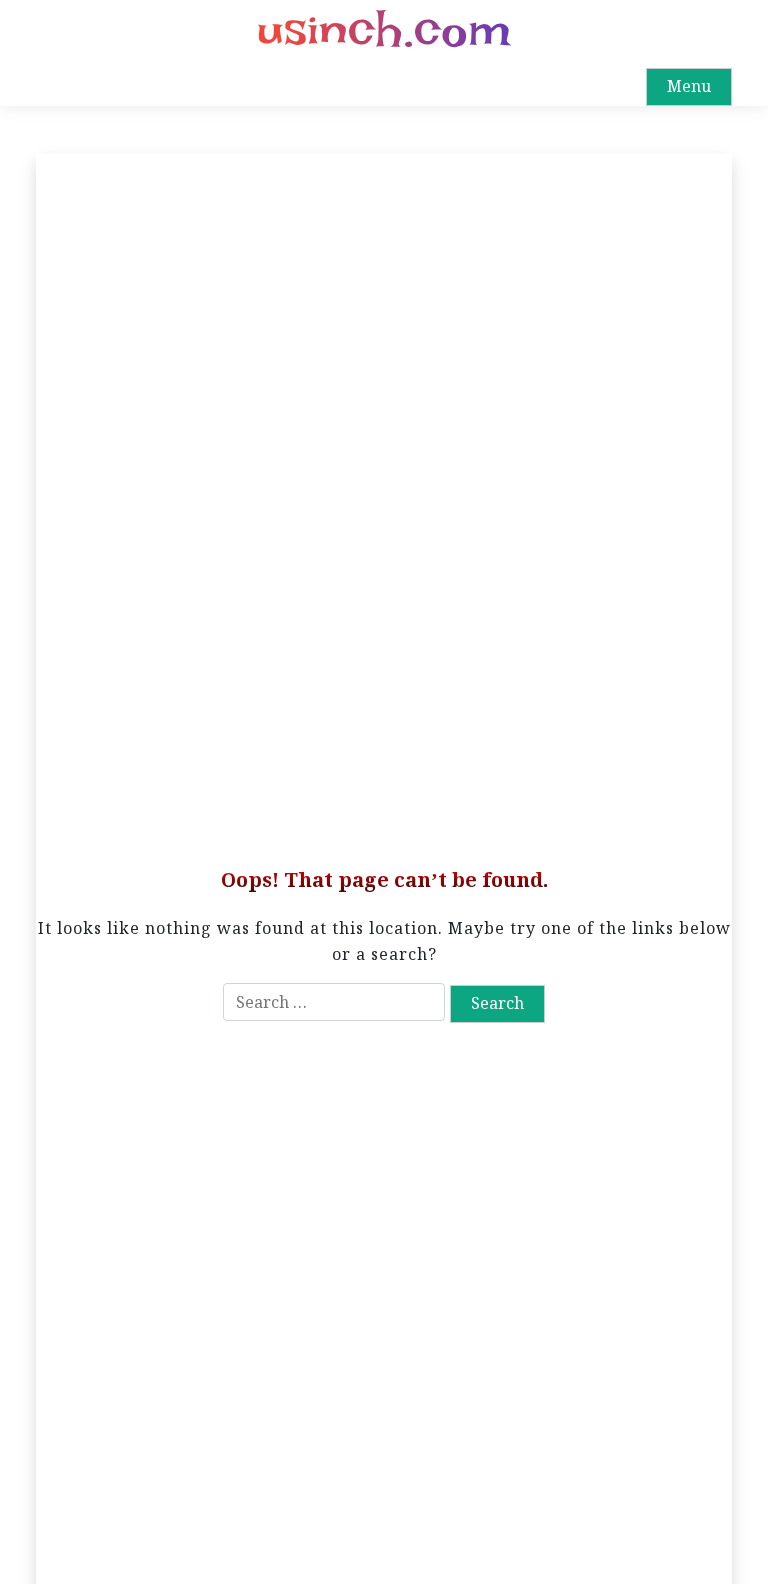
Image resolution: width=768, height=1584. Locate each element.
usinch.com (384, 29)
